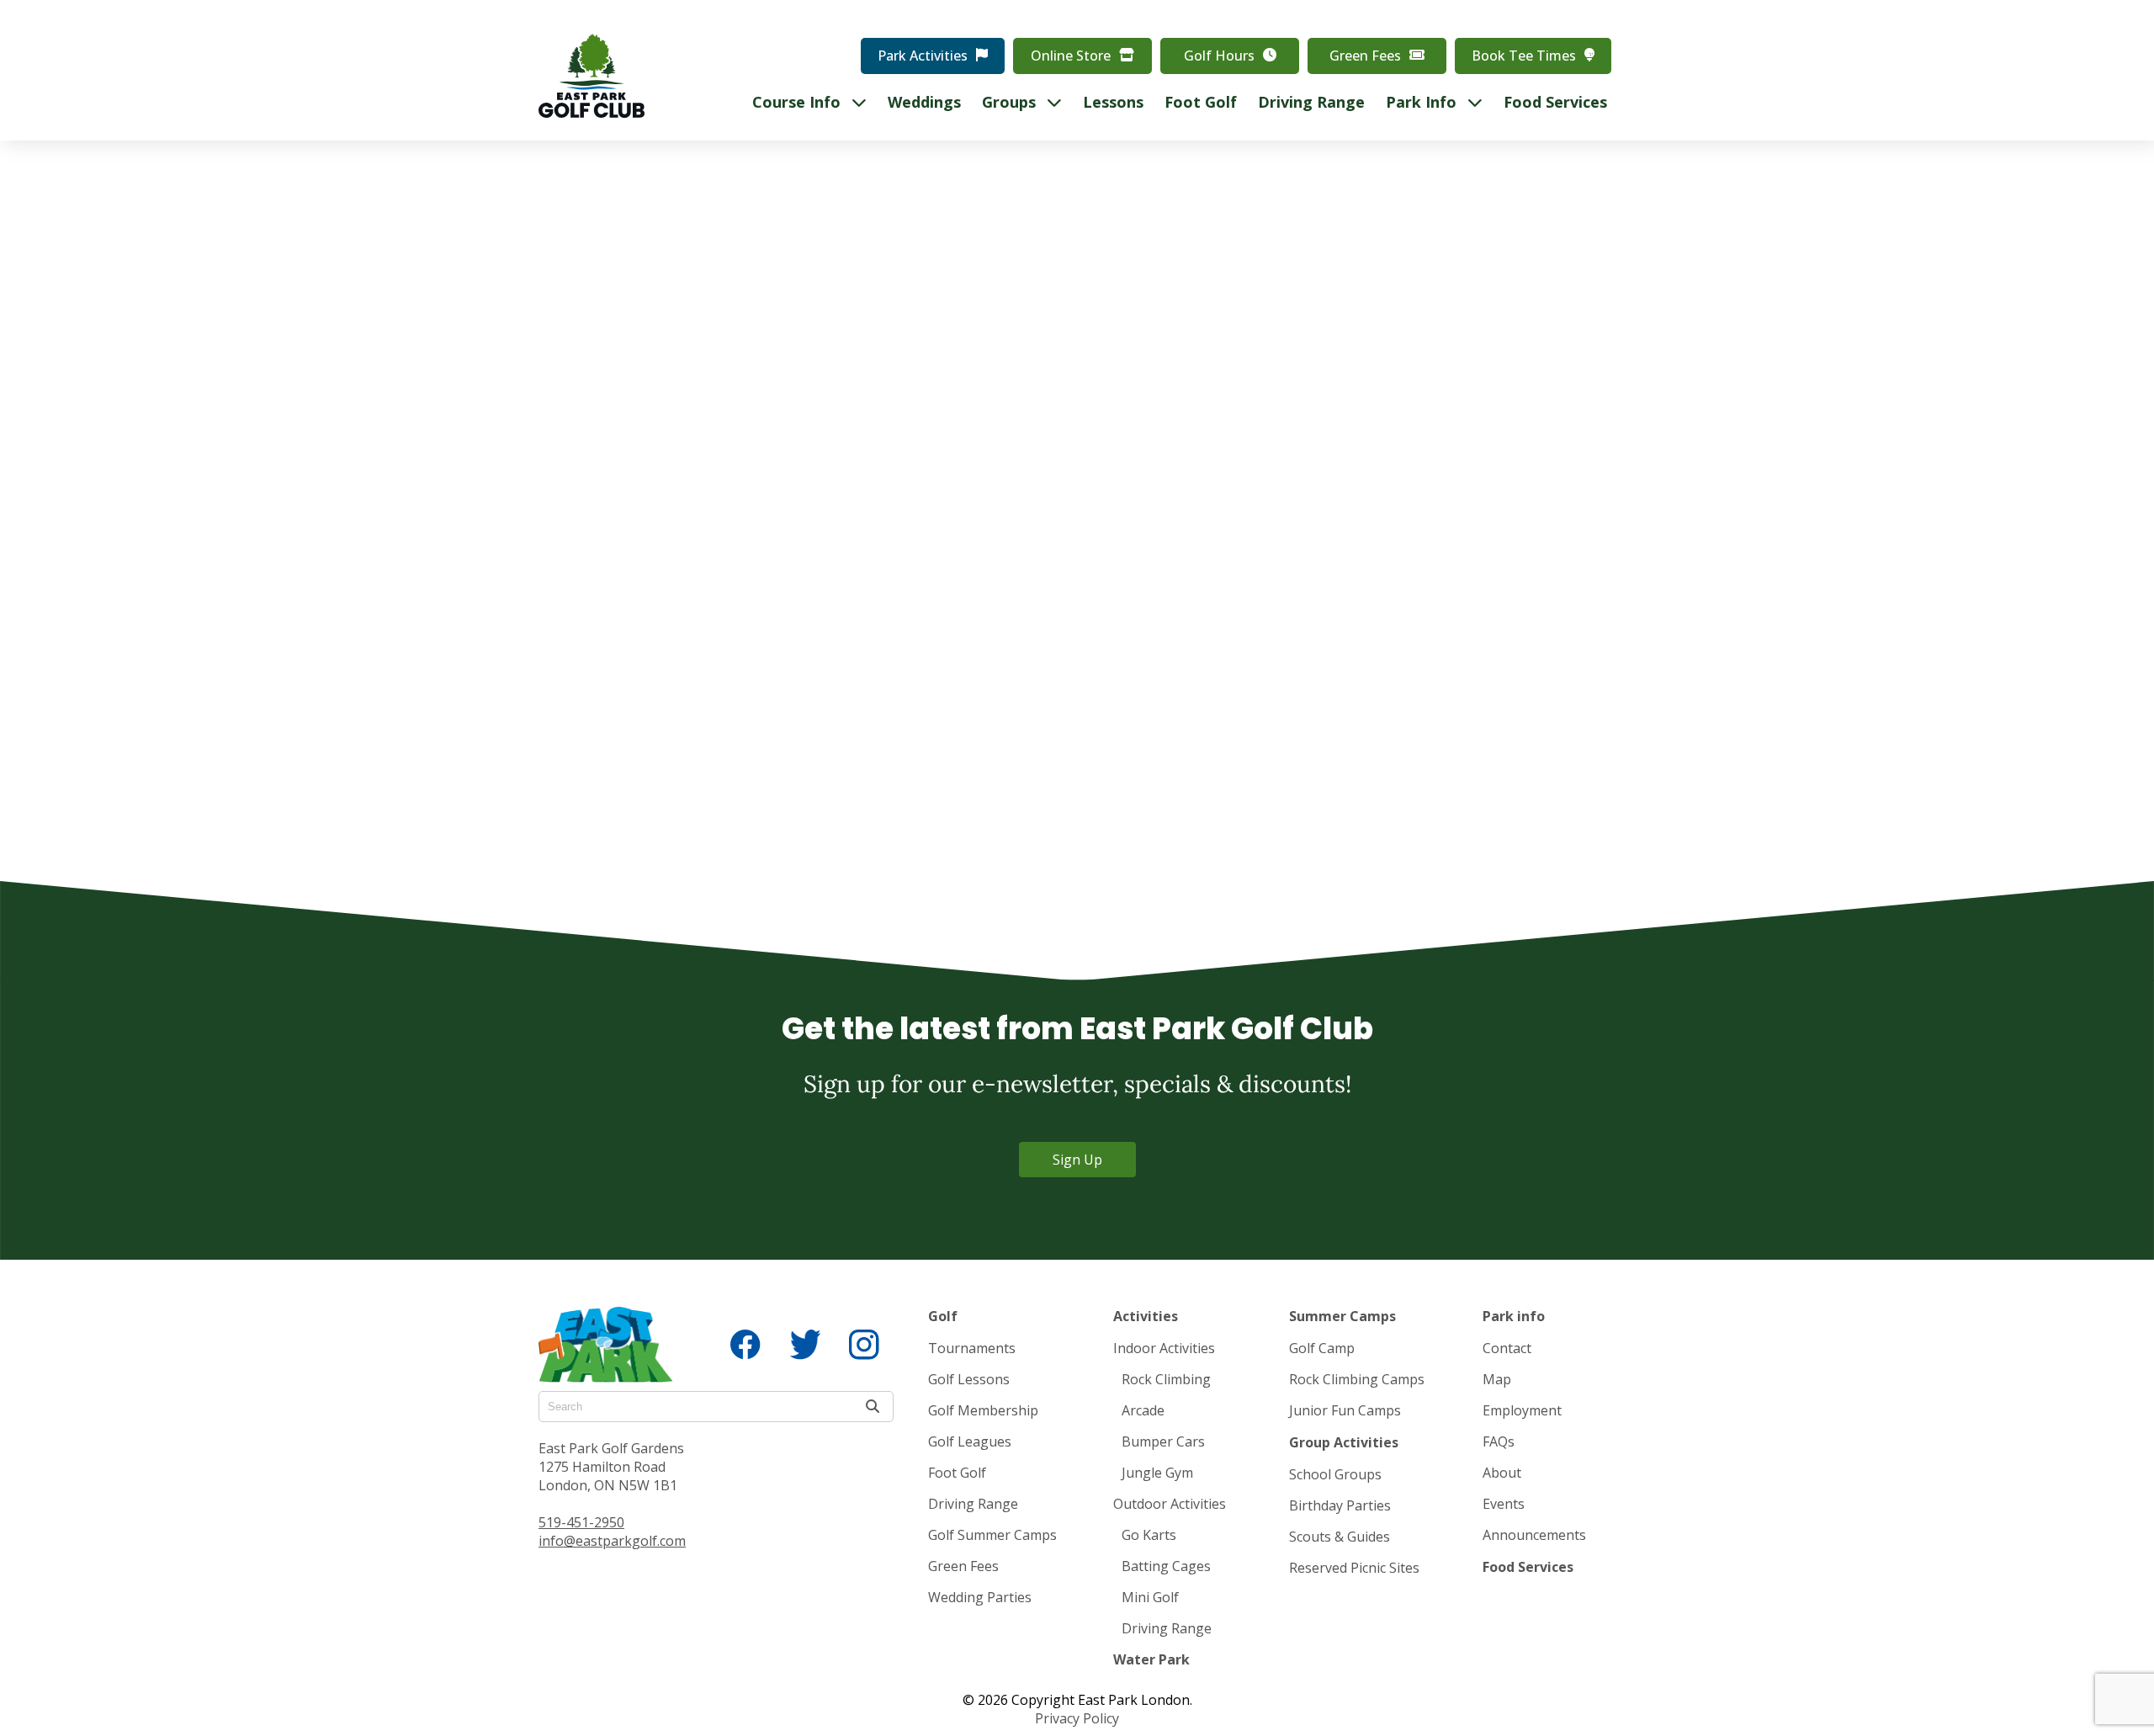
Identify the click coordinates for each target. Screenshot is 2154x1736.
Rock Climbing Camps (1357, 1379)
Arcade (1143, 1410)
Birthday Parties (1340, 1505)
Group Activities (1344, 1442)
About (1502, 1473)
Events (1504, 1504)
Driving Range (973, 1504)
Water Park (1151, 1659)
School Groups (1335, 1474)
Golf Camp (1322, 1348)
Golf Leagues (970, 1441)
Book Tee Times (1524, 56)
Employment (1522, 1410)
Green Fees (1365, 56)
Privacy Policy (1077, 1718)
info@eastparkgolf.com (612, 1541)
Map (1497, 1379)
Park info (1514, 1316)
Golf (943, 1316)
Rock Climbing (1166, 1379)
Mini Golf (1150, 1597)
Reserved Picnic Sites (1354, 1568)
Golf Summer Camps (992, 1535)
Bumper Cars (1163, 1441)
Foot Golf (957, 1473)
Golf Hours (1219, 56)
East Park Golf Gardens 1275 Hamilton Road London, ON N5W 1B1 (611, 1467)
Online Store (1071, 56)
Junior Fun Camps (1345, 1410)
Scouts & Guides (1340, 1537)
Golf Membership (983, 1410)
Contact (1507, 1348)
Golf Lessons (969, 1379)
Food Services (1528, 1567)
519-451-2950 (581, 1522)
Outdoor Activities (1170, 1504)
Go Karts (1149, 1535)
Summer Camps (1342, 1316)
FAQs (1499, 1441)
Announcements (1534, 1535)
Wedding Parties (980, 1597)
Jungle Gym (1157, 1473)
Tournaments (972, 1348)
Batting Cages (1166, 1566)
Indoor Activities (1164, 1348)
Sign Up (1077, 1160)
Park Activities (923, 56)
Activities (1146, 1316)
